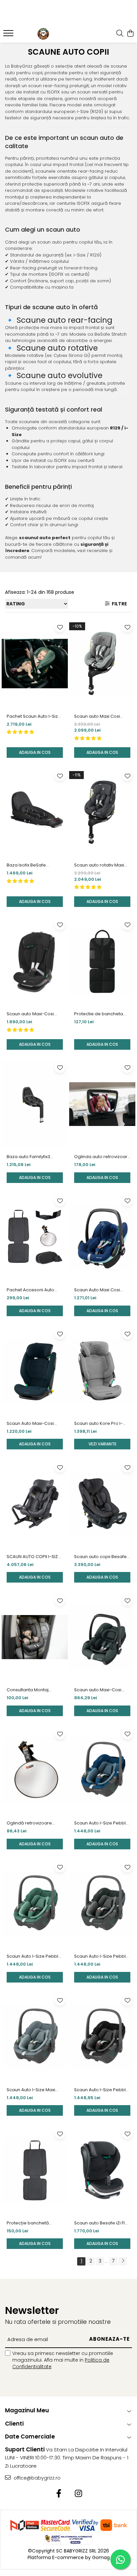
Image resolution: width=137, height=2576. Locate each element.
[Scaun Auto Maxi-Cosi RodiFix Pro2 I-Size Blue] (35, 1371)
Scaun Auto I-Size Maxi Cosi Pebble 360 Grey (31, 2090)
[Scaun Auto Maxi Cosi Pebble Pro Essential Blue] (102, 1237)
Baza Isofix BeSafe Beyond (26, 865)
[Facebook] (59, 2494)
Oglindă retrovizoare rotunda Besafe (29, 1823)
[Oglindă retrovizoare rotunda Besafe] (35, 1771)
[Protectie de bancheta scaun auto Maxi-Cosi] (102, 961)
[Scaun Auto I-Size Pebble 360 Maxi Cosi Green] (35, 1904)
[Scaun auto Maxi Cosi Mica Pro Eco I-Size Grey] (102, 664)
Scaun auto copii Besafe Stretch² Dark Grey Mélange (100, 1557)
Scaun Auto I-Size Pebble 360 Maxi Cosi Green (34, 1956)
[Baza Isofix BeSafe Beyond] (35, 812)
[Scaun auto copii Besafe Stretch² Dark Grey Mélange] (102, 1504)
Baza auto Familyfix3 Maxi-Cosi (28, 1157)
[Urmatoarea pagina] (123, 2261)
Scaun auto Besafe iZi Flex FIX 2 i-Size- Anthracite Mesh (102, 2223)
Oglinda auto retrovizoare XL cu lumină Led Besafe (102, 1157)
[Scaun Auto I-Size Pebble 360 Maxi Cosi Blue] (102, 1771)
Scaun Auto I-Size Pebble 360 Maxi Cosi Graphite (101, 1956)
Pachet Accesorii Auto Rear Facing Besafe (30, 1290)
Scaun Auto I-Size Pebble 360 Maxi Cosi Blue (101, 1823)
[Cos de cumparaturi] (130, 34)
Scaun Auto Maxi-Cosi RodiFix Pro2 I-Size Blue (31, 1424)
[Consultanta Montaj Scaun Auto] (35, 1637)
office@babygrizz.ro (36, 2478)
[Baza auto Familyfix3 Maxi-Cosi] (35, 1104)
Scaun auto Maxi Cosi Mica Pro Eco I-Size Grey (100, 716)
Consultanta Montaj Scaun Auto (28, 1690)
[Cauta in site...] (120, 34)
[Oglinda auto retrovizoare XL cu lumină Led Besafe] (102, 1104)
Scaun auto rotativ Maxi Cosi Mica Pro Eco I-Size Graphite (100, 865)
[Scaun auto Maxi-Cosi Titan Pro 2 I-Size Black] (35, 961)
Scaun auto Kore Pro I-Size (98, 1424)
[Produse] (9, 35)
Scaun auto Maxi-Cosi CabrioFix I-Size (98, 1690)
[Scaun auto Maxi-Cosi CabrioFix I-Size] (102, 1637)
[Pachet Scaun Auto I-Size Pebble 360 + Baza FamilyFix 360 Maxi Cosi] (35, 664)
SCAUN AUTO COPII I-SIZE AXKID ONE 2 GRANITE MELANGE (33, 1557)
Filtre (118, 604)
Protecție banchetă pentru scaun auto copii (32, 2223)
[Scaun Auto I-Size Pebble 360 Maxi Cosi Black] (102, 2037)
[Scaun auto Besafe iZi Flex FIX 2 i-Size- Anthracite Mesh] (102, 2170)
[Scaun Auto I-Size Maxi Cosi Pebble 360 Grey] (35, 2037)
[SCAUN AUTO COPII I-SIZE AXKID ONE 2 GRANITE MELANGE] (35, 1504)
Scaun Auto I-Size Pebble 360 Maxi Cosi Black (101, 2090)
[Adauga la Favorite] (60, 627)
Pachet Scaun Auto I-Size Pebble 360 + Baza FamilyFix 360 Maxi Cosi (34, 716)
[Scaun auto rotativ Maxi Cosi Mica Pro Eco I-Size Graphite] (102, 812)
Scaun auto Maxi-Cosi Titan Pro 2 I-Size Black (31, 1014)
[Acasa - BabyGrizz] (43, 34)
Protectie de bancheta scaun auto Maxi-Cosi (99, 1014)
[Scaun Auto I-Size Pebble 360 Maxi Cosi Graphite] (102, 1904)
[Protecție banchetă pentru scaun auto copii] (35, 2170)
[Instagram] (78, 2494)
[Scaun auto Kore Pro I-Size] (102, 1371)
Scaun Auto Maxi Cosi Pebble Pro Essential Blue (101, 1290)
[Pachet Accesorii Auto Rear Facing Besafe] (35, 1237)
